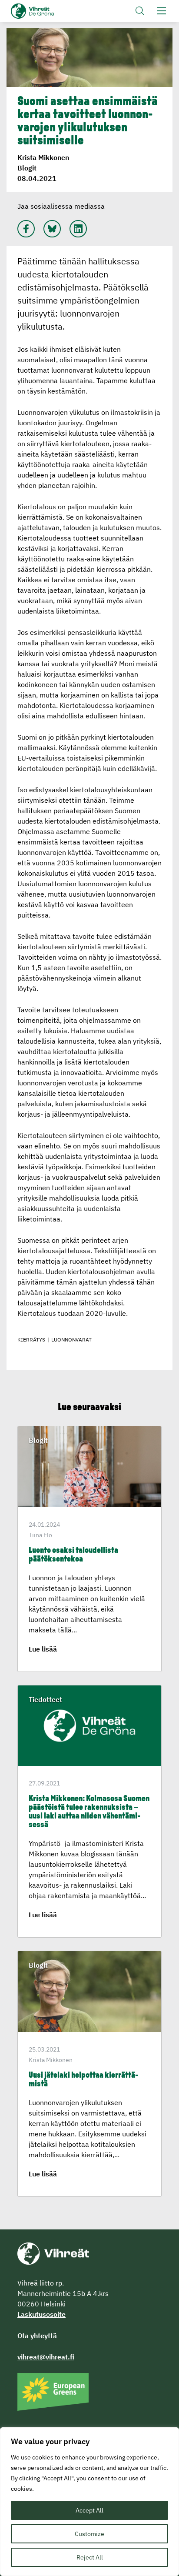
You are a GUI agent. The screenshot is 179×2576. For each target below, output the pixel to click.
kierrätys (31, 1340)
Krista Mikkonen (43, 157)
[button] (140, 11)
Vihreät (47, 11)
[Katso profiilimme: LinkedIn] (78, 229)
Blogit (27, 168)
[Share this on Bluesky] (52, 229)
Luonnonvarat (71, 1340)
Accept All (89, 2510)
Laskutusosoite (41, 2314)
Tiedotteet (45, 1699)
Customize (89, 2534)
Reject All (90, 2557)
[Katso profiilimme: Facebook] (26, 229)
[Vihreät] (53, 2253)
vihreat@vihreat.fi (46, 2357)
